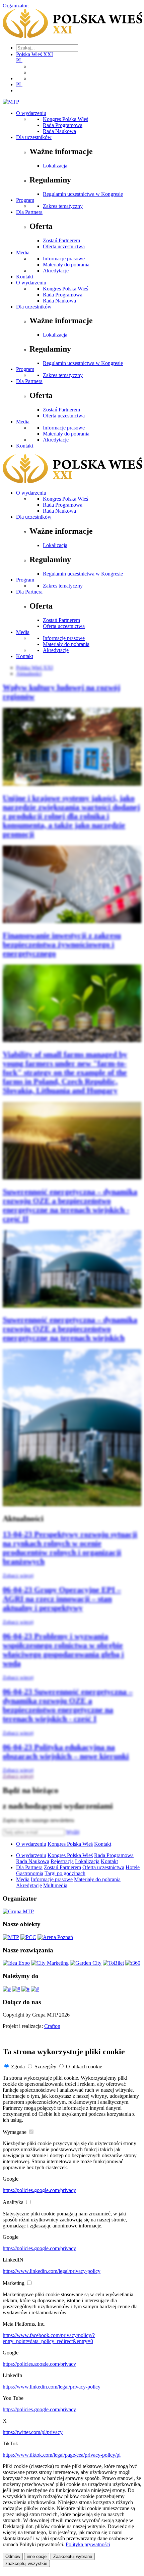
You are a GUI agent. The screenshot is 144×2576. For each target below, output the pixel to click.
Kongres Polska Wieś (65, 119)
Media (23, 252)
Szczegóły (45, 2067)
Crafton (52, 2026)
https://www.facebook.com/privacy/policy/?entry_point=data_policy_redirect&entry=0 (49, 2338)
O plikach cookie (84, 2067)
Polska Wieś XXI (34, 54)
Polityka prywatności (88, 2544)
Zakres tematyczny (63, 206)
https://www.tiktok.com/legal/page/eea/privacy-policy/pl (62, 2455)
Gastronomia (30, 1873)
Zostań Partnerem (61, 240)
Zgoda (18, 2067)
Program (25, 200)
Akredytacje (56, 271)
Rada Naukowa (59, 131)
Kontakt (25, 277)
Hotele (133, 1867)
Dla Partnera (29, 212)
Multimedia (55, 1885)
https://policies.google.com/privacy (39, 2190)
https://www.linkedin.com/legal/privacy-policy (52, 2271)
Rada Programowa (63, 125)
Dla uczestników (34, 137)
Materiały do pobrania (66, 265)
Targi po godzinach (65, 1873)
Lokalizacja (55, 166)
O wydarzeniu (31, 113)
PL (19, 60)
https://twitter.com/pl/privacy (33, 2432)
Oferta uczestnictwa (64, 246)
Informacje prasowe (64, 259)
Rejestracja (62, 1861)
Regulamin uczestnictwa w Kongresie (83, 194)
